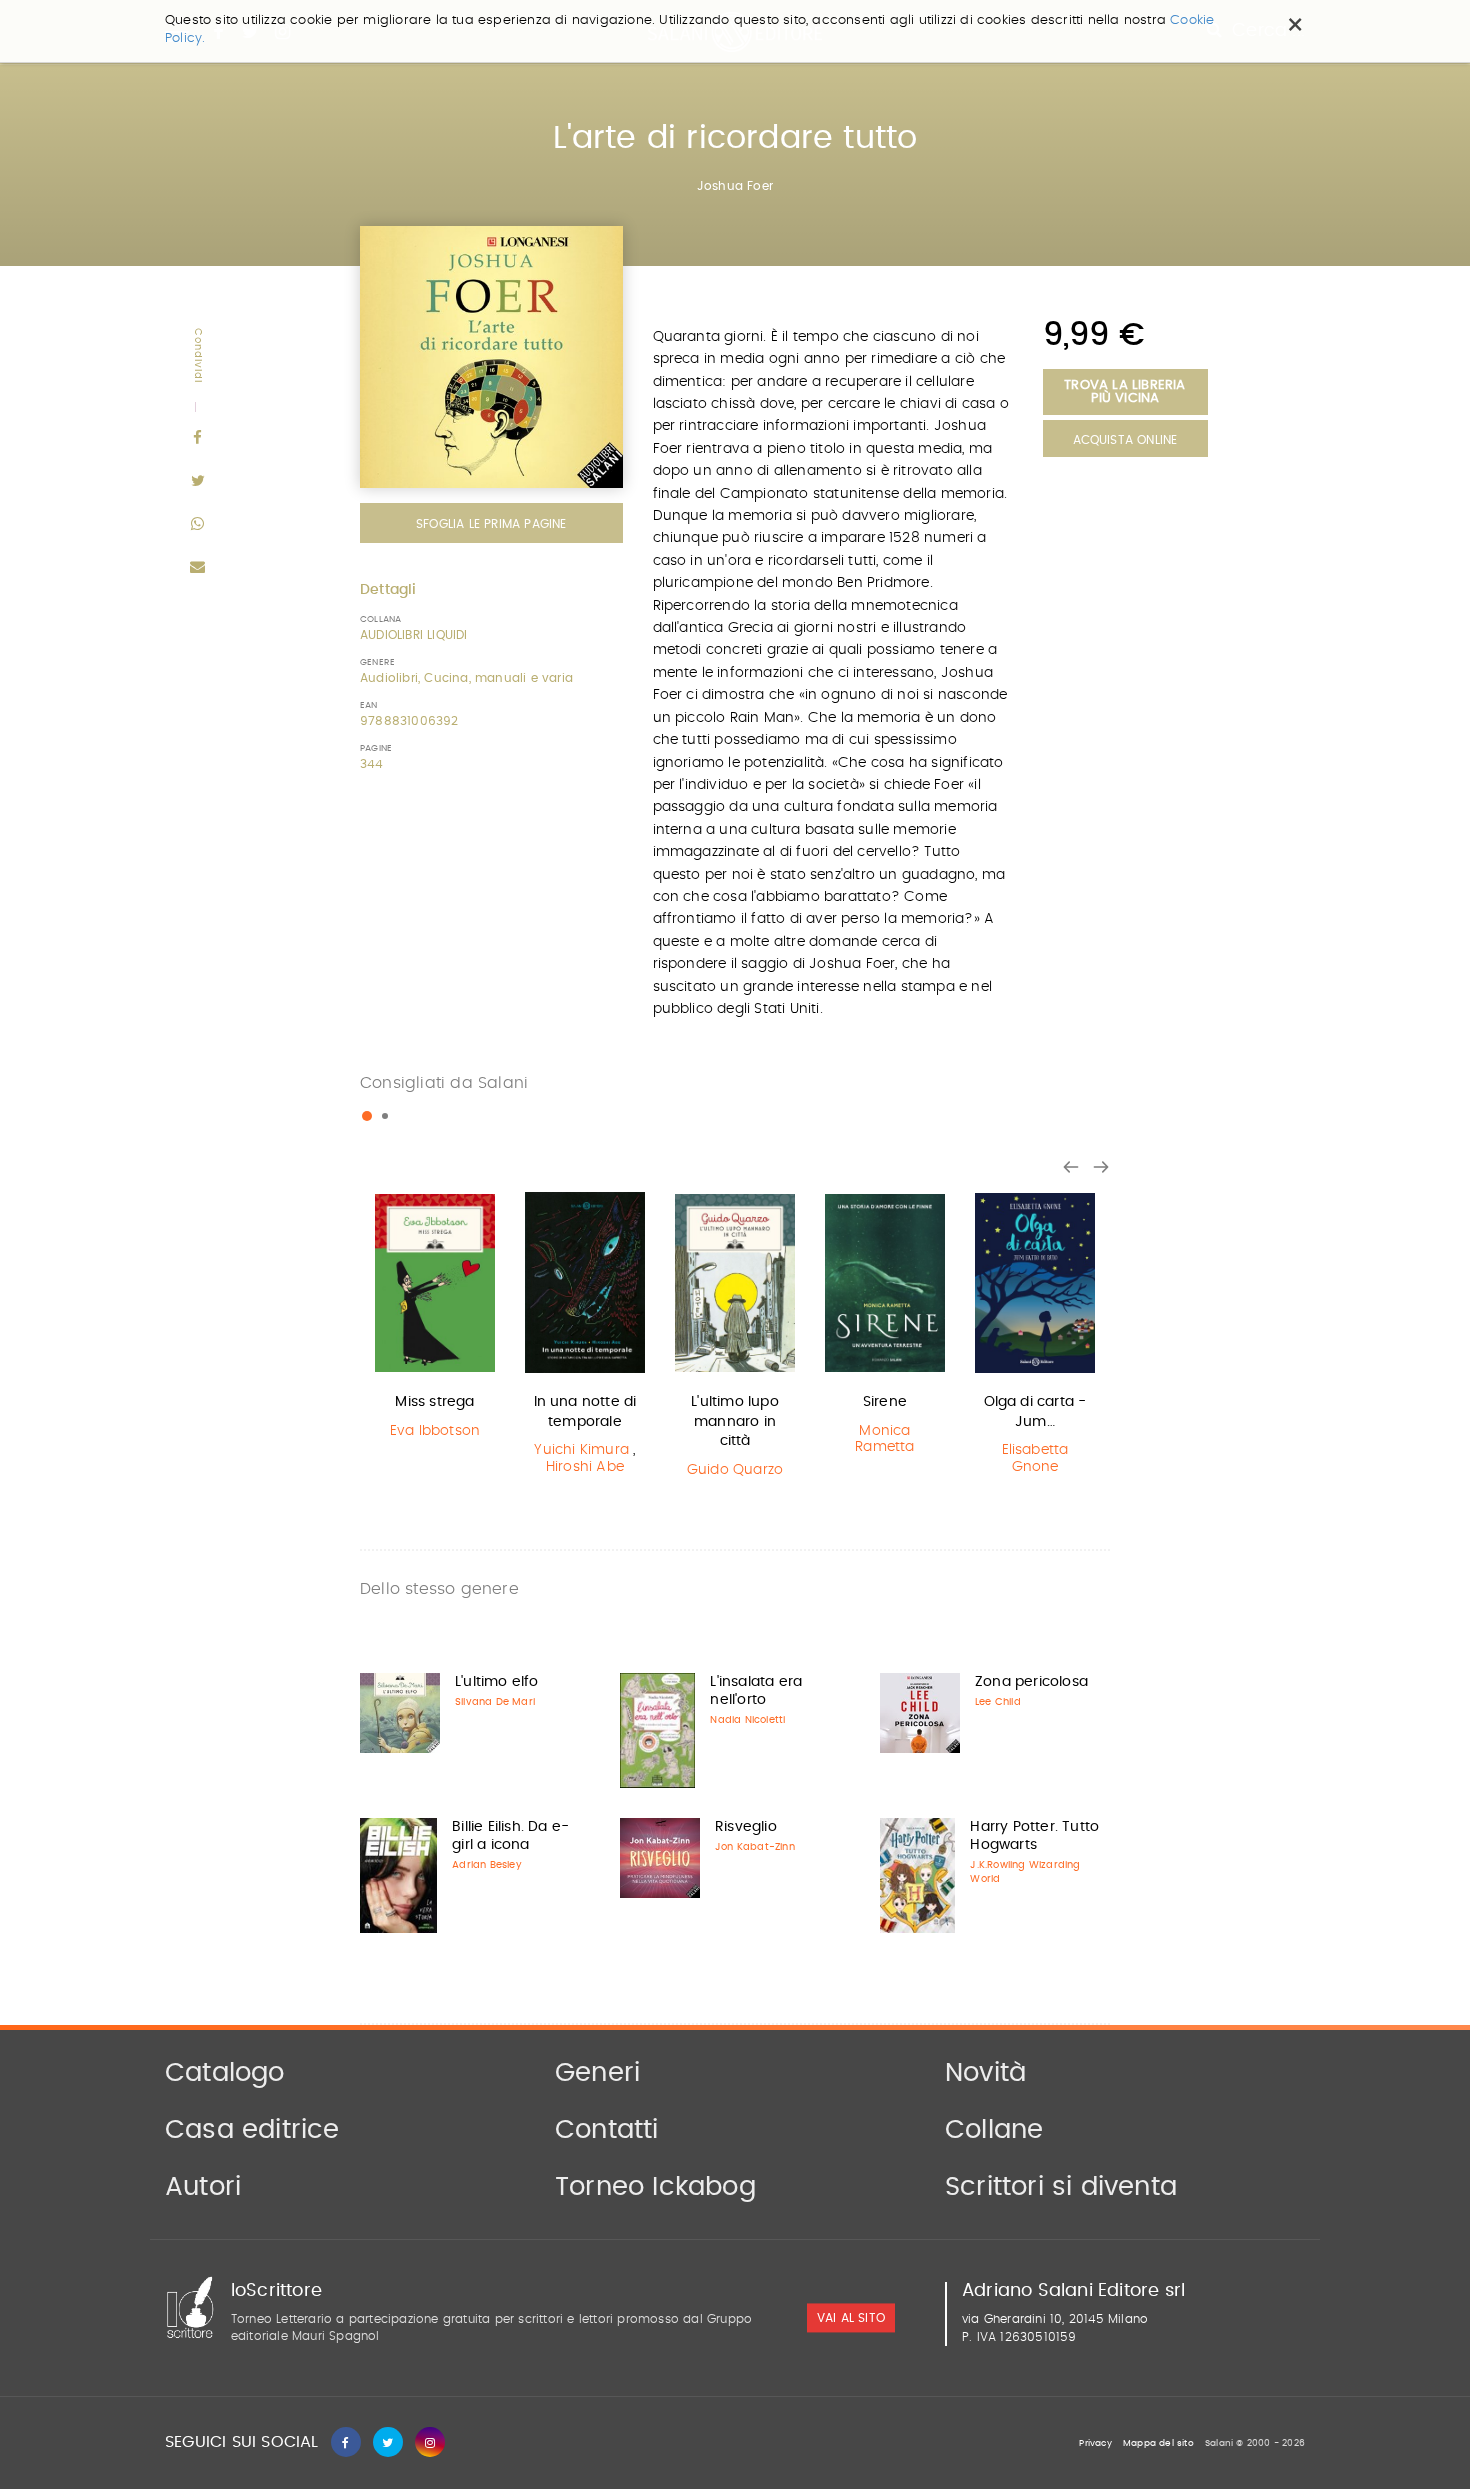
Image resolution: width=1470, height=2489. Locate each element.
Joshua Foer (735, 186)
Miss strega (434, 1402)
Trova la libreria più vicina (1124, 392)
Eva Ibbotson (435, 1431)
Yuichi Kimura (581, 1450)
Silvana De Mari (495, 1702)
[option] (435, 1318)
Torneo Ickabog (655, 2187)
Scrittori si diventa (1061, 2187)
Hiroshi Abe (585, 1467)
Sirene (885, 1402)
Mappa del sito (1158, 2443)
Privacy (1095, 2443)
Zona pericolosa (1031, 1682)
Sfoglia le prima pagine (491, 524)
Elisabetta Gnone (1035, 1458)
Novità (985, 2073)
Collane (994, 2130)
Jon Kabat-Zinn (755, 1847)
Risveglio (746, 1827)
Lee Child (998, 1702)
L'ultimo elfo (497, 1682)
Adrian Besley (487, 1865)
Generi (597, 2073)
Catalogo (225, 2073)
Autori (203, 2187)
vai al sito (851, 2319)
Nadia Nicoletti (747, 1720)
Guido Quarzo (735, 1470)
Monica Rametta (884, 1439)
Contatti (607, 2130)
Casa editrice (252, 2130)
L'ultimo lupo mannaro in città (735, 1421)
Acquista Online (1125, 440)
